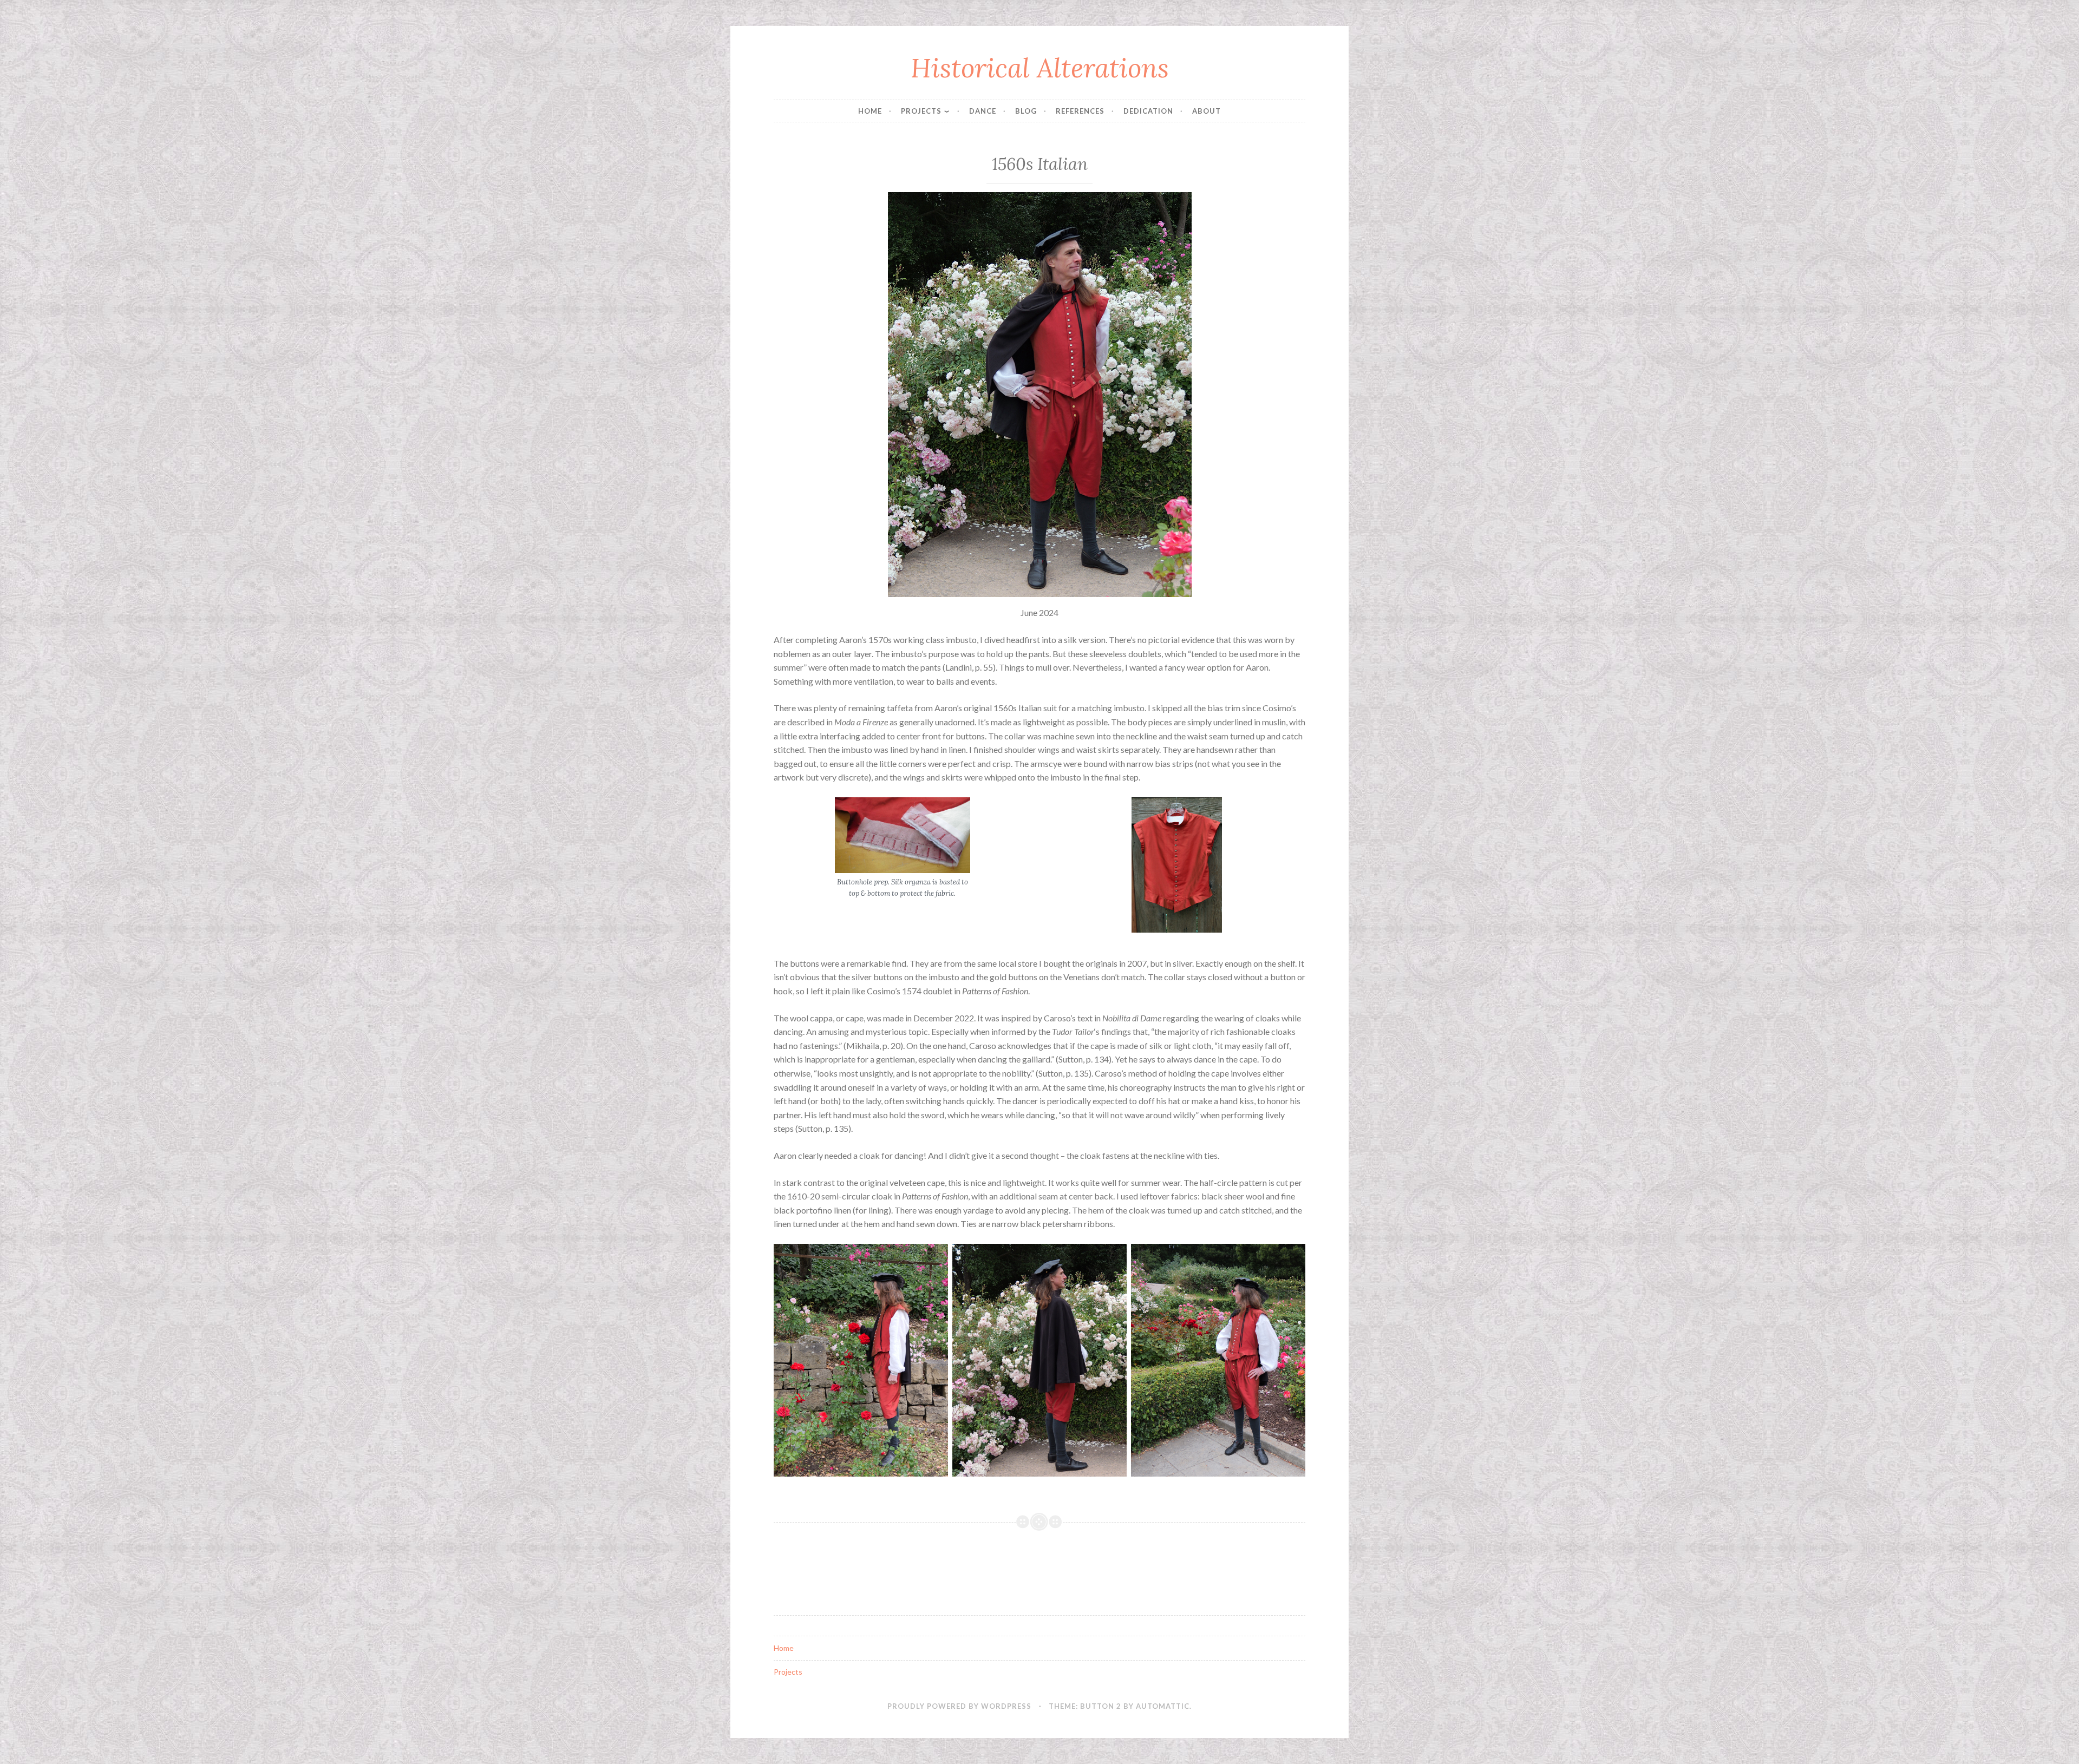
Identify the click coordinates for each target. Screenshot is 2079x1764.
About (1207, 111)
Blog (1026, 111)
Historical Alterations (1040, 68)
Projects (921, 111)
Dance (983, 111)
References (1080, 111)
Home (870, 111)
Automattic (1163, 1706)
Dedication (1148, 111)
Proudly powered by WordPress (959, 1706)
